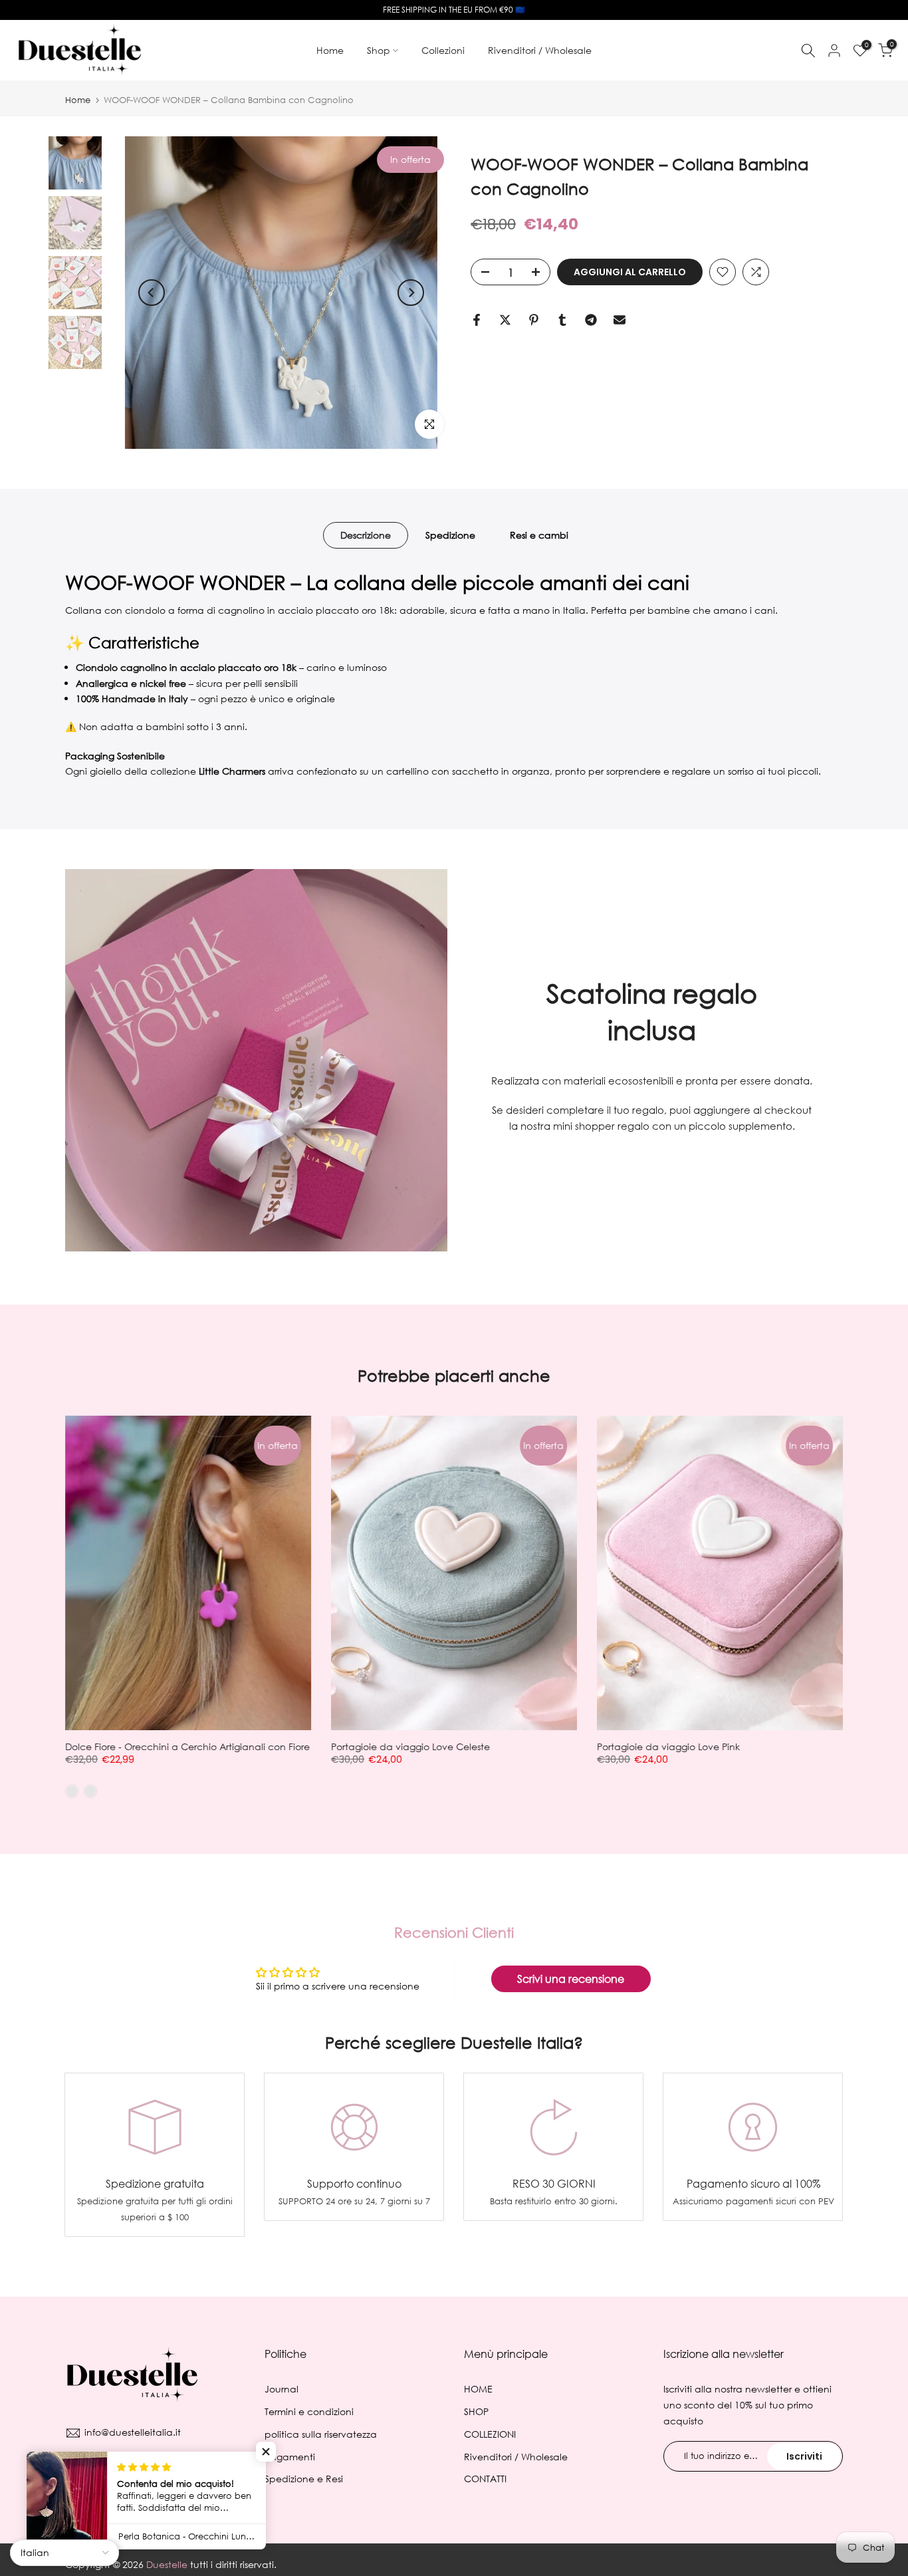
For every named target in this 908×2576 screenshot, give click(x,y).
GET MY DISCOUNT (454, 1332)
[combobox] (368, 1279)
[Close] (607, 1116)
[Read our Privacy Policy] (567, 1401)
